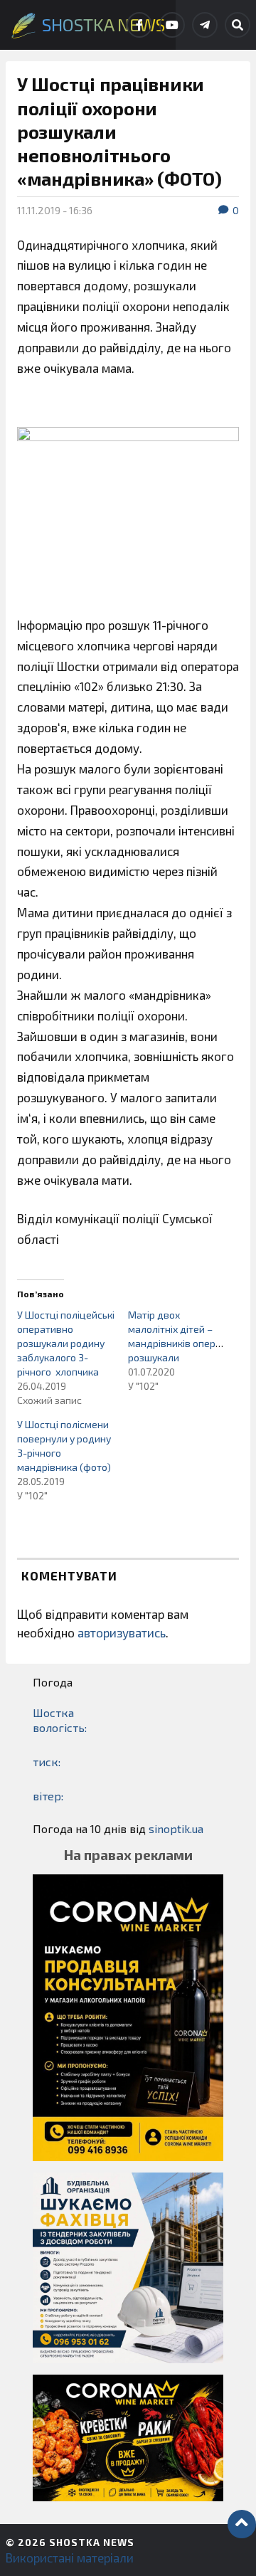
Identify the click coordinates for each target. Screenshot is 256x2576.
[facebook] (139, 25)
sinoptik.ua (176, 1828)
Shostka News (92, 2542)
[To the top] (242, 2524)
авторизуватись (122, 1632)
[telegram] (205, 25)
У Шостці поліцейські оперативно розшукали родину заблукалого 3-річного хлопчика (66, 1343)
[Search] (238, 25)
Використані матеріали (70, 2557)
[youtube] (172, 25)
